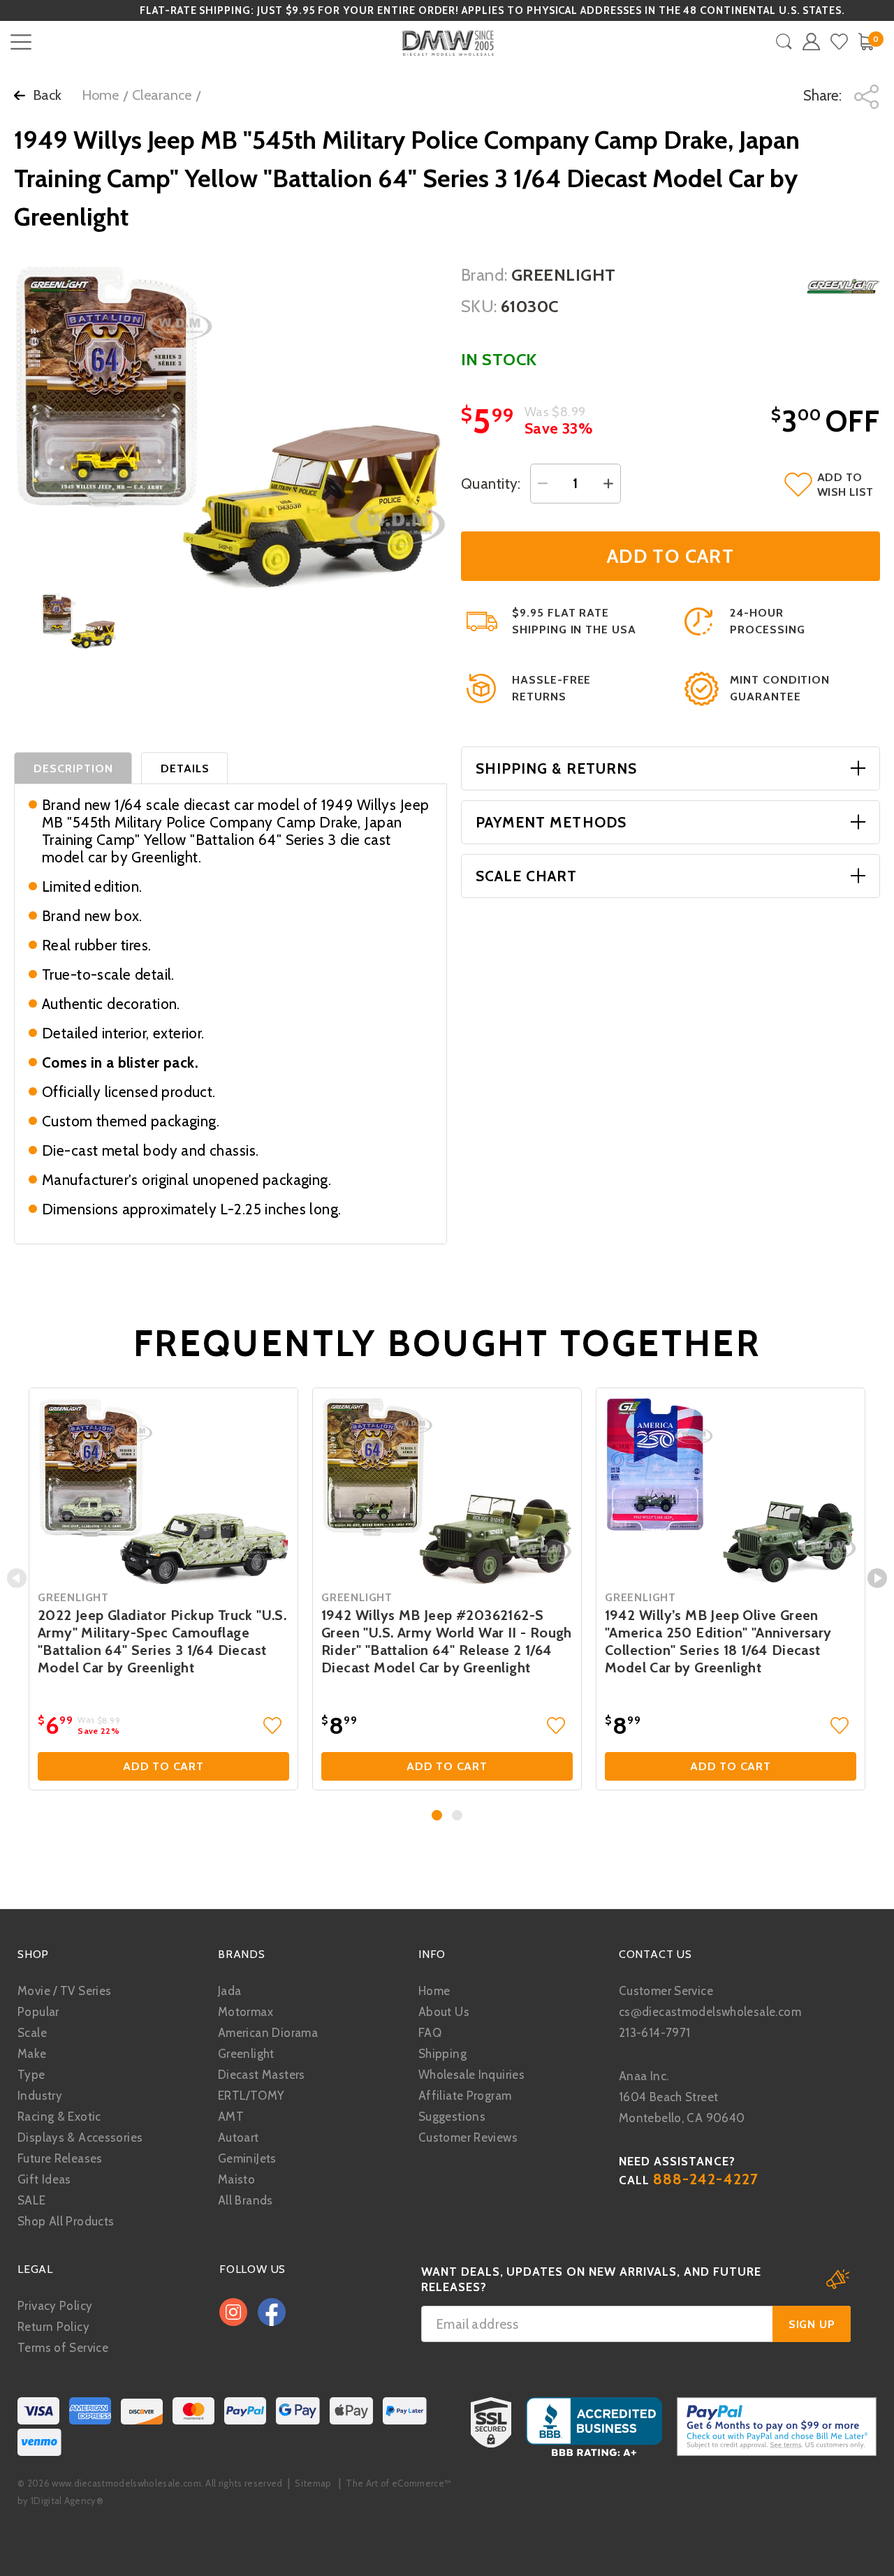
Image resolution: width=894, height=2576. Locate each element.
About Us (444, 2012)
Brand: (484, 275)
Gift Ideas (44, 2179)
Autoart (239, 2137)
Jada (230, 1991)
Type (31, 2075)
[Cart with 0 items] (866, 42)
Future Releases (60, 2158)
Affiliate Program (465, 2096)
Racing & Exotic (59, 2117)
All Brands (246, 2200)
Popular (38, 2012)
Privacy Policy (55, 2306)
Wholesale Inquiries (471, 2075)
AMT (231, 2117)
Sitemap (313, 2483)
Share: (824, 95)
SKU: (479, 306)
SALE (32, 2200)
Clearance (162, 95)
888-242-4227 (706, 2179)
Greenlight (246, 2054)
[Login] (811, 42)
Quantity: (491, 484)
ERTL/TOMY (251, 2096)
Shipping (442, 2054)
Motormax (246, 2012)
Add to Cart (163, 1766)
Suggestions (452, 2117)
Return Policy (53, 2327)
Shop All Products (66, 2221)
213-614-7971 (655, 2033)
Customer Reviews (468, 2137)
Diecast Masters (262, 2075)
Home (100, 95)
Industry (40, 2096)
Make (32, 2054)
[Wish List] (839, 42)
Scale (32, 2033)
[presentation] (17, 1578)
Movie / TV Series (64, 1991)
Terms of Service (63, 2348)
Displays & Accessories (80, 2137)
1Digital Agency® (67, 2501)
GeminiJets (247, 2158)
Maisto (236, 2179)
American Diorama (268, 2033)
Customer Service (666, 1991)
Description (74, 768)
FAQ (430, 2033)
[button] (437, 1815)
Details (185, 768)
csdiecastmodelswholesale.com (710, 2012)
